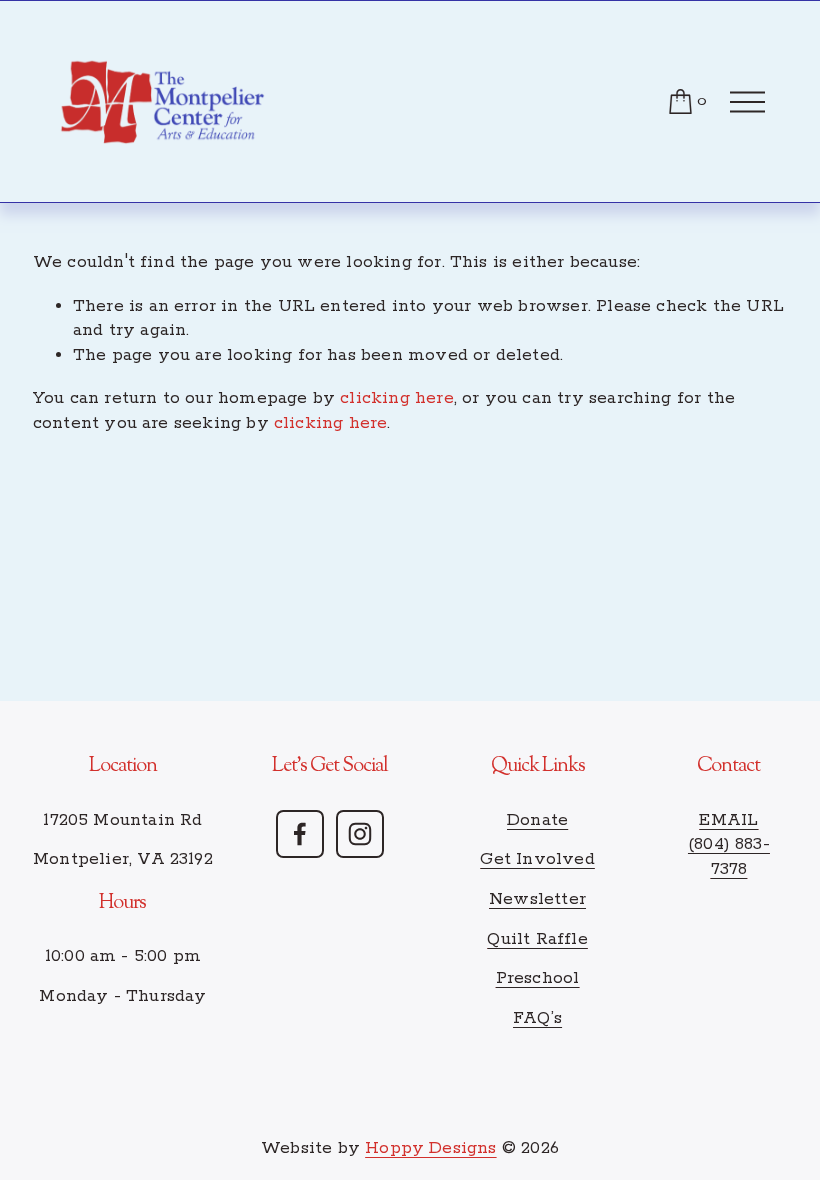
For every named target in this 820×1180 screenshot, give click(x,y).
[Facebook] (300, 834)
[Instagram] (360, 834)
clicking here (396, 398)
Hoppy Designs (430, 1148)
